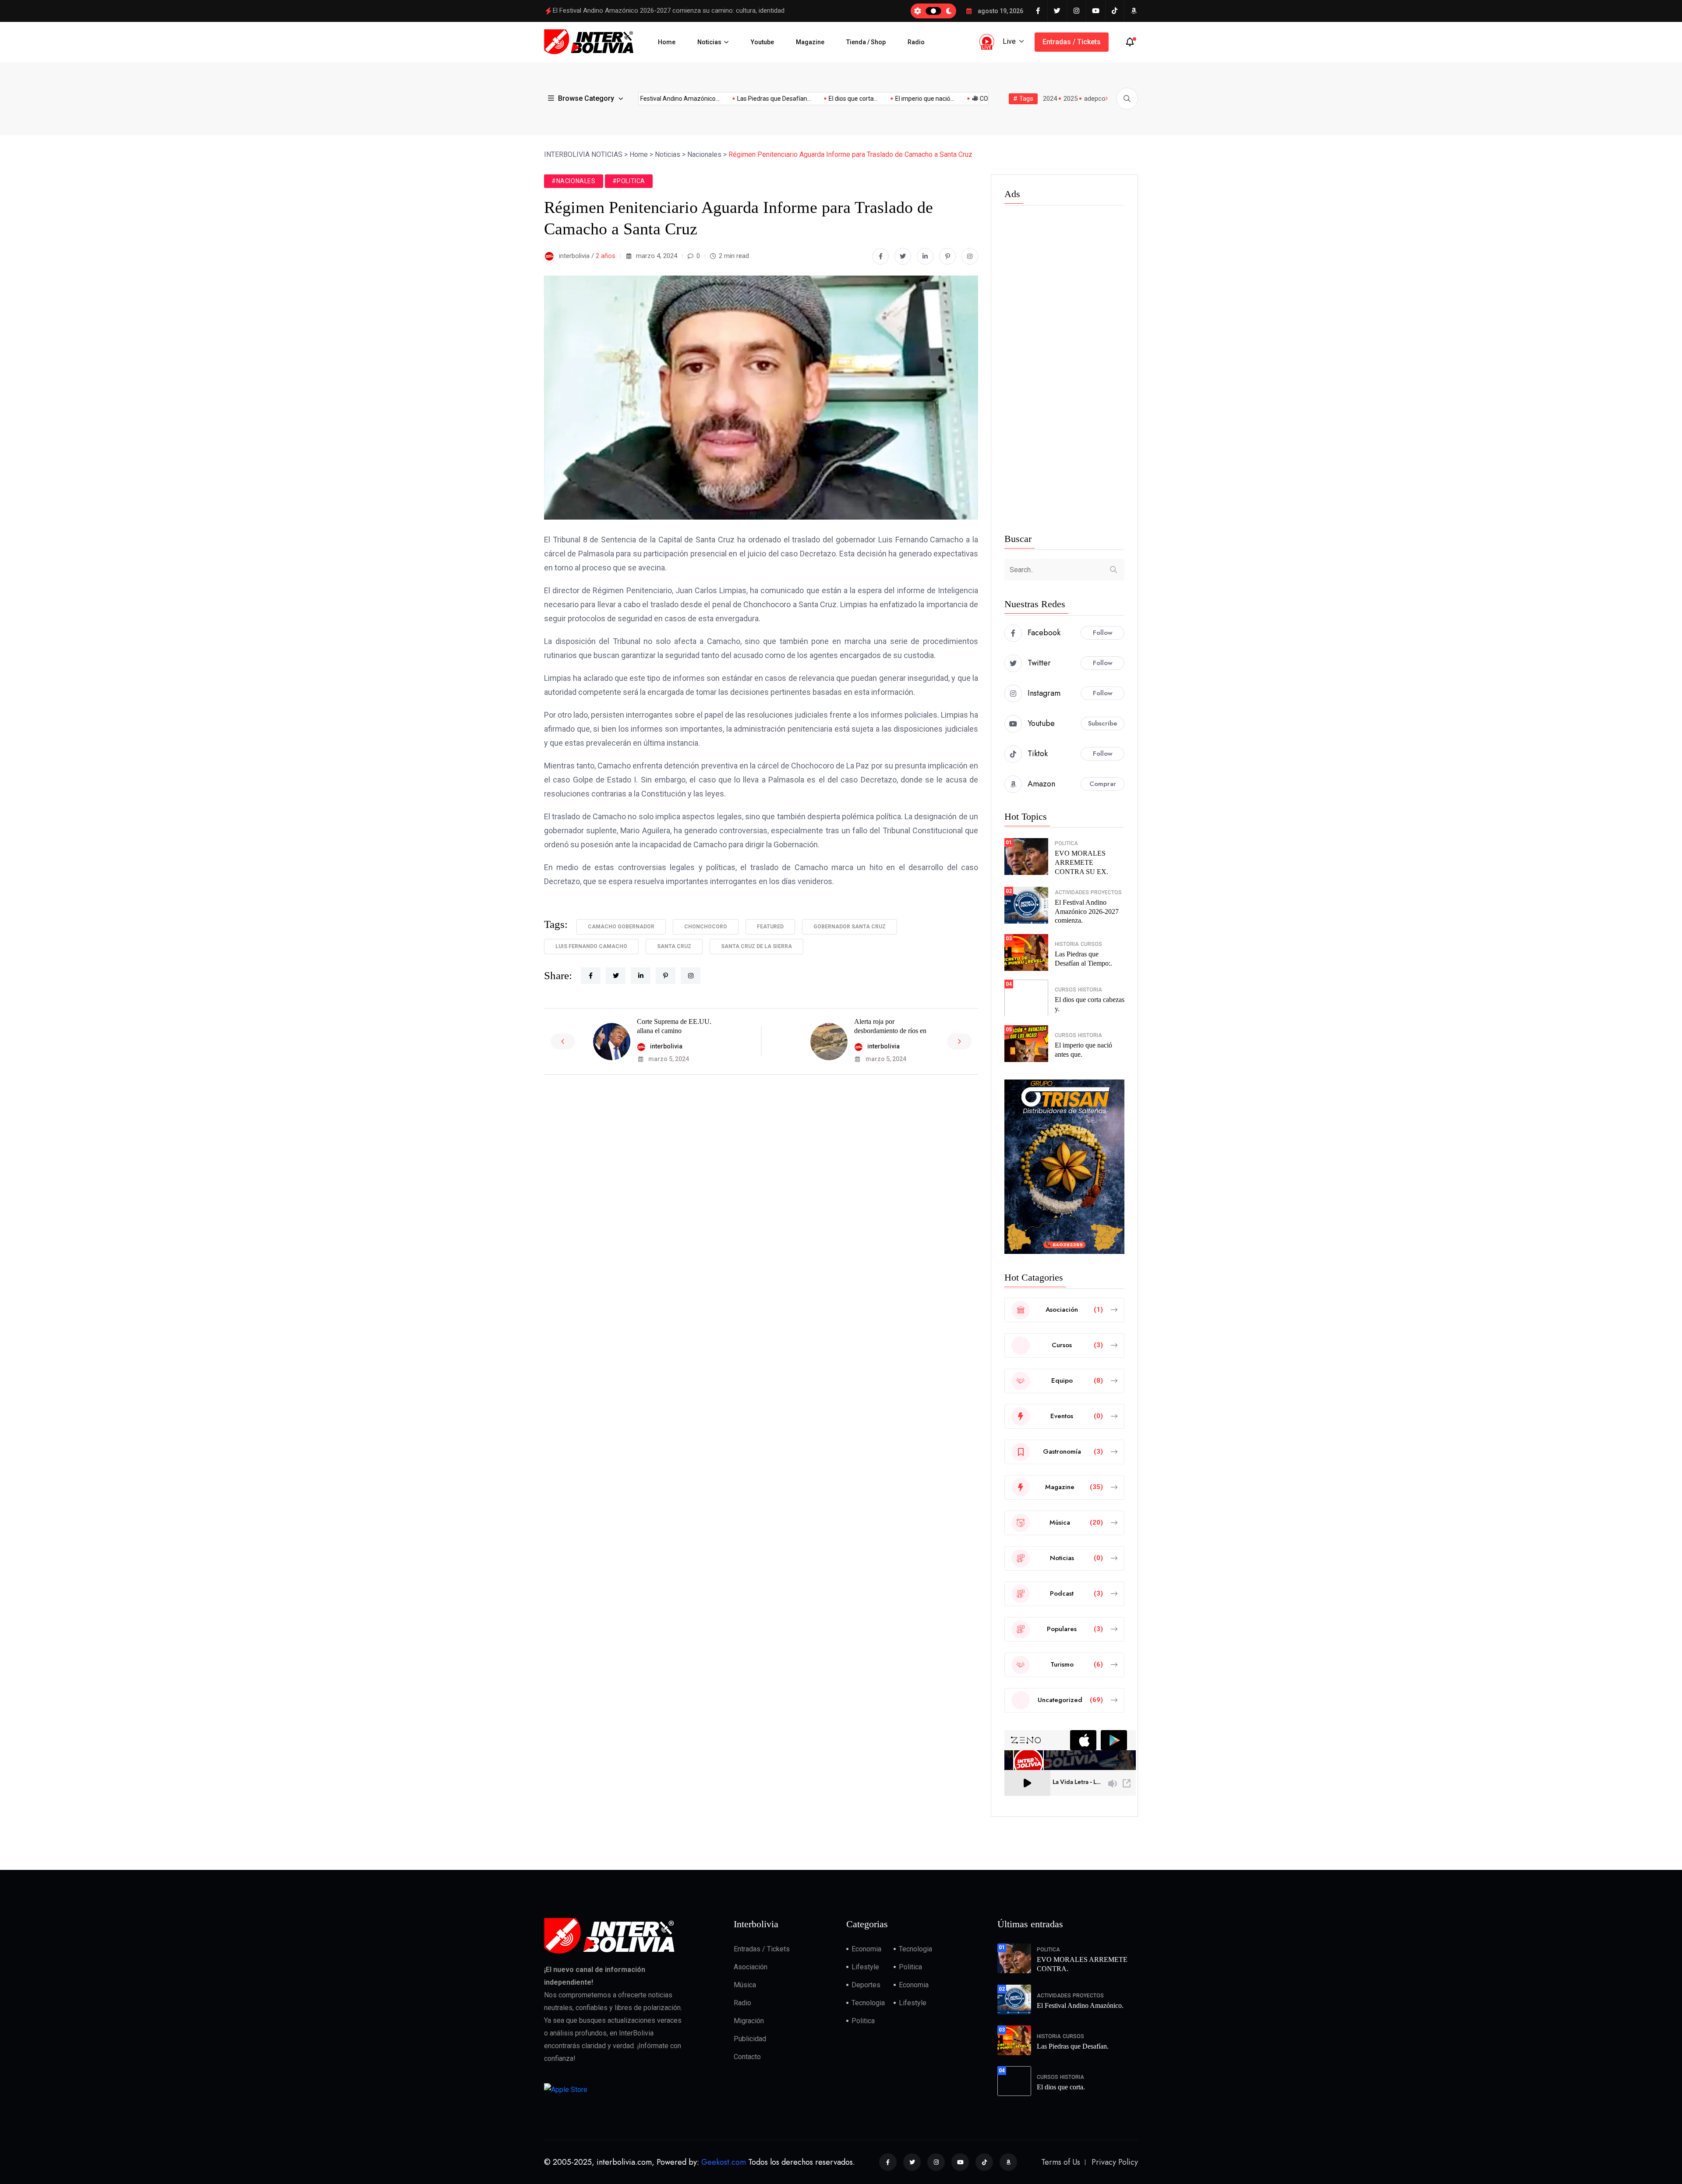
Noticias (709, 42)
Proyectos (1106, 892)
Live (1009, 41)
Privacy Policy (1115, 2162)
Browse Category (586, 98)
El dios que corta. (1061, 2087)
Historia (1067, 944)
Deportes (866, 1985)
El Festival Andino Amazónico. (1080, 2005)
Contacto (747, 2057)
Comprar (1103, 784)
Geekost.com (724, 2162)
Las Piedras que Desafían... (707, 99)
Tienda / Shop (866, 42)
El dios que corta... (786, 99)
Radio (916, 42)
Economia (866, 1949)
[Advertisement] (1064, 371)
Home (667, 42)
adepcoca (1098, 99)
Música (745, 1985)
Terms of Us (1061, 2162)
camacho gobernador (621, 927)
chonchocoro (706, 927)
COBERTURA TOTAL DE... (947, 99)
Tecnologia (915, 1949)
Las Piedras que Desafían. (1073, 2046)
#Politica (629, 181)
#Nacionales (574, 181)
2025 (1071, 99)
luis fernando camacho (591, 946)
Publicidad (750, 2039)
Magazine (810, 42)
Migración (749, 2021)
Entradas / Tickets (1072, 42)
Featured (770, 927)
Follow (1103, 633)
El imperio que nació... (858, 99)
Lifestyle (865, 1967)
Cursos (1091, 944)
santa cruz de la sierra (756, 946)
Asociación (751, 1967)
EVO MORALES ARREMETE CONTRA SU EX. (1081, 862)
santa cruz (674, 946)
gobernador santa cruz (850, 927)
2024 (1050, 99)
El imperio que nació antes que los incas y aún (619, 11)
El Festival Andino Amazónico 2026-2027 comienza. (1087, 911)
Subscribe (1103, 723)
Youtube (762, 42)
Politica (1066, 843)
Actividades (1072, 892)
